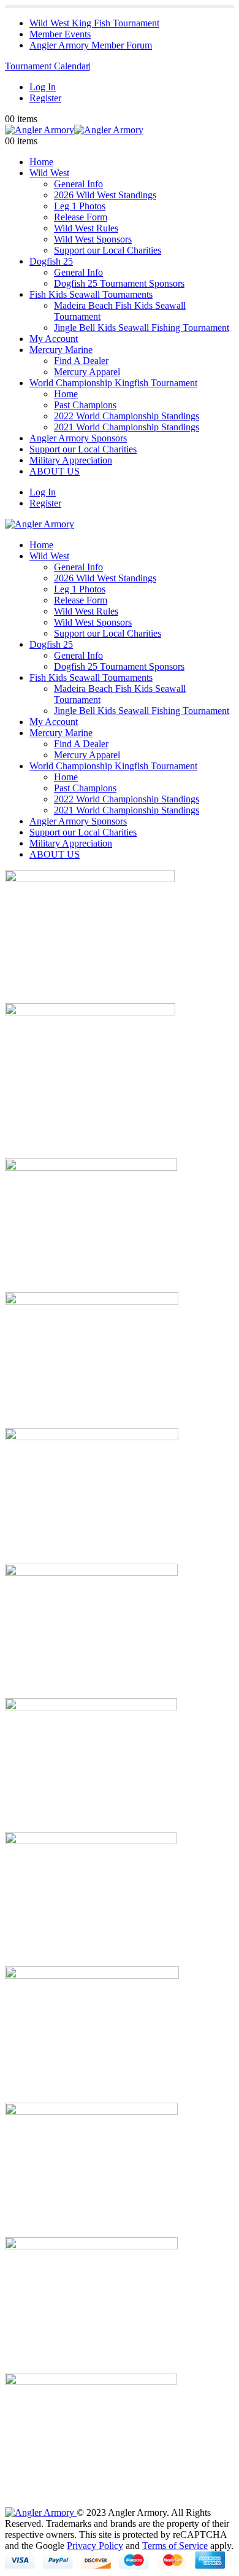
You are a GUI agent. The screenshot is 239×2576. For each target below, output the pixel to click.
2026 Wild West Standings (105, 195)
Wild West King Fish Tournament (94, 23)
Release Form (81, 217)
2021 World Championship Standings (127, 427)
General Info (78, 184)
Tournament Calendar (47, 66)
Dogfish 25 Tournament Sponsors (119, 283)
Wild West (49, 173)
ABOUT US (55, 471)
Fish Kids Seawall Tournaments (91, 294)
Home (41, 162)
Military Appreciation (71, 460)
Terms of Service (175, 2546)
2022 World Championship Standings (127, 416)
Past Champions (85, 405)
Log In (43, 87)
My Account (54, 339)
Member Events (60, 34)
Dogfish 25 (51, 261)
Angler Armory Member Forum (91, 45)
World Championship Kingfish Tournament (113, 383)
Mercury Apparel (87, 372)
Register (45, 98)
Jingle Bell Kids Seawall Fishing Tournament (142, 328)
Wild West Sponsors (93, 239)
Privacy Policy (95, 2546)
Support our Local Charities (108, 250)
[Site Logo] (74, 130)
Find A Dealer (81, 361)
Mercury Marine (61, 350)
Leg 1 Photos (80, 206)
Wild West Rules (86, 228)
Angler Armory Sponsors (78, 438)
